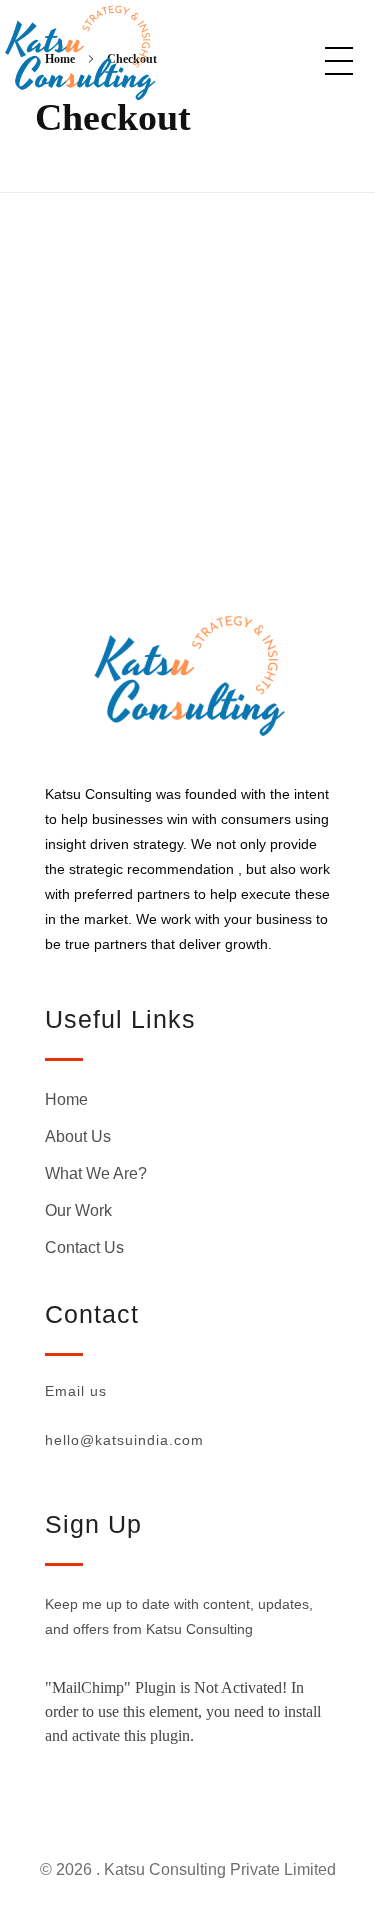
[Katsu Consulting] (131, 52)
